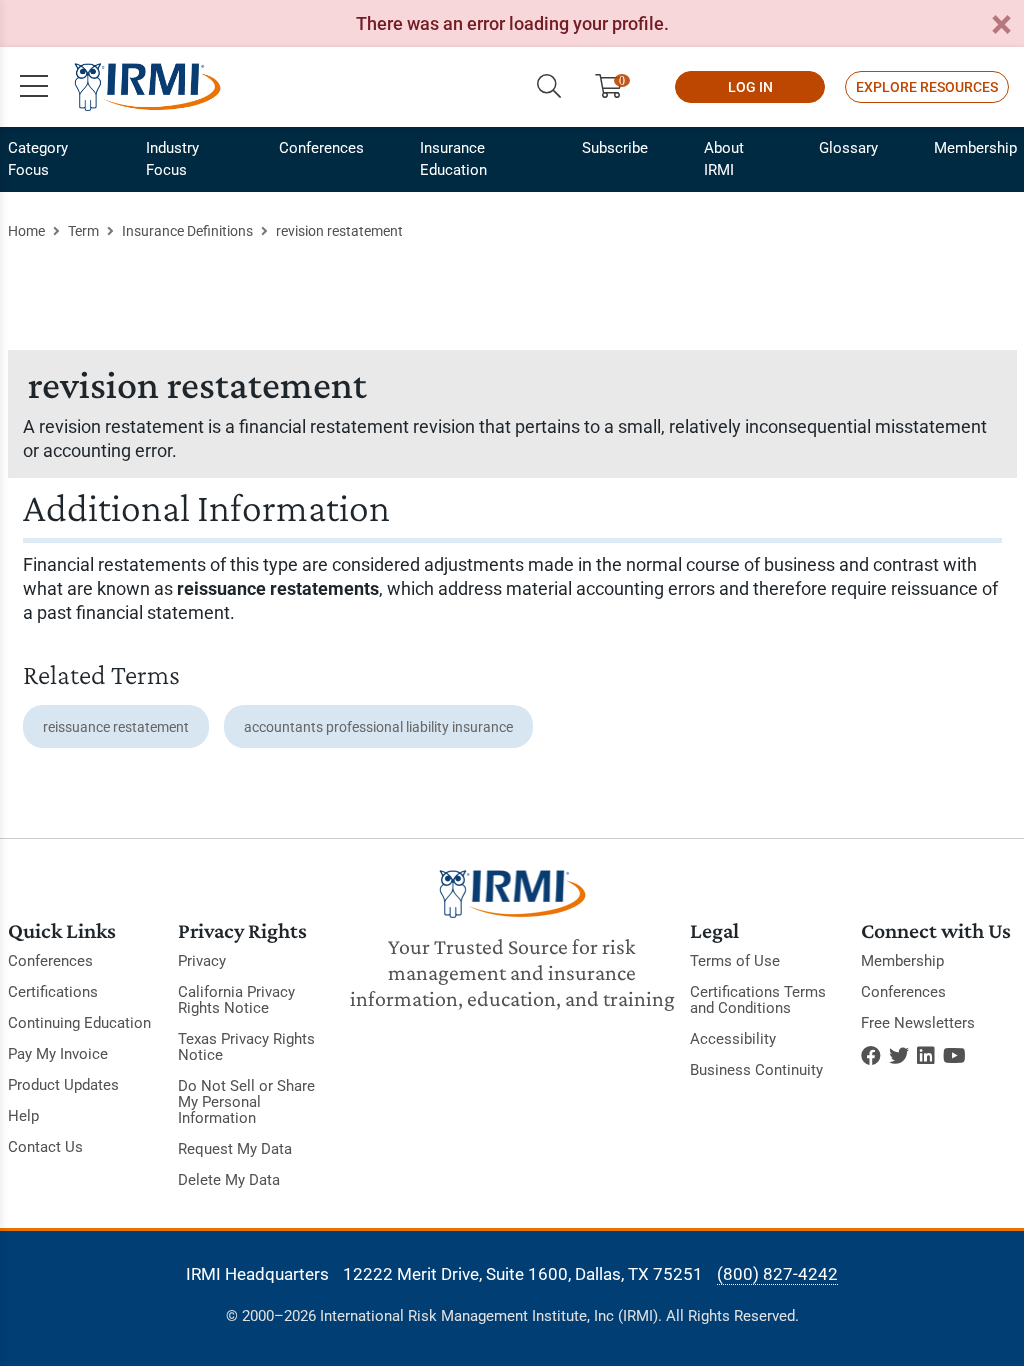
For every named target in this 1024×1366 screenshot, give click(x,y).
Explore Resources (927, 87)
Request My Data (235, 1149)
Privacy (202, 961)
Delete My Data (229, 1180)
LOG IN (750, 87)
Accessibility (733, 1039)
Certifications (53, 992)
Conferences (321, 148)
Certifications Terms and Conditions (758, 1000)
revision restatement (339, 231)
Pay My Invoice (58, 1054)
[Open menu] (34, 87)
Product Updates (63, 1085)
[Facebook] (871, 1056)
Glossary (848, 148)
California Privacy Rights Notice (236, 1000)
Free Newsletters (918, 1023)
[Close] (1001, 25)
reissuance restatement (116, 727)
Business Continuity (756, 1070)
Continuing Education (79, 1023)
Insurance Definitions (187, 231)
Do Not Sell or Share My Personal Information (246, 1102)
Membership (975, 148)
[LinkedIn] (926, 1056)
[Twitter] (899, 1056)
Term (83, 231)
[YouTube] (954, 1056)
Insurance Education (453, 159)
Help (23, 1116)
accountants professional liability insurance (378, 727)
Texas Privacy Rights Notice (246, 1047)
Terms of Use (735, 961)
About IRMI (724, 159)
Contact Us (45, 1147)
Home (26, 231)
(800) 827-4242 (777, 1274)
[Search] (549, 87)
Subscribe (615, 148)
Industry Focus (172, 159)
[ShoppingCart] (616, 87)
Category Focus (38, 159)
